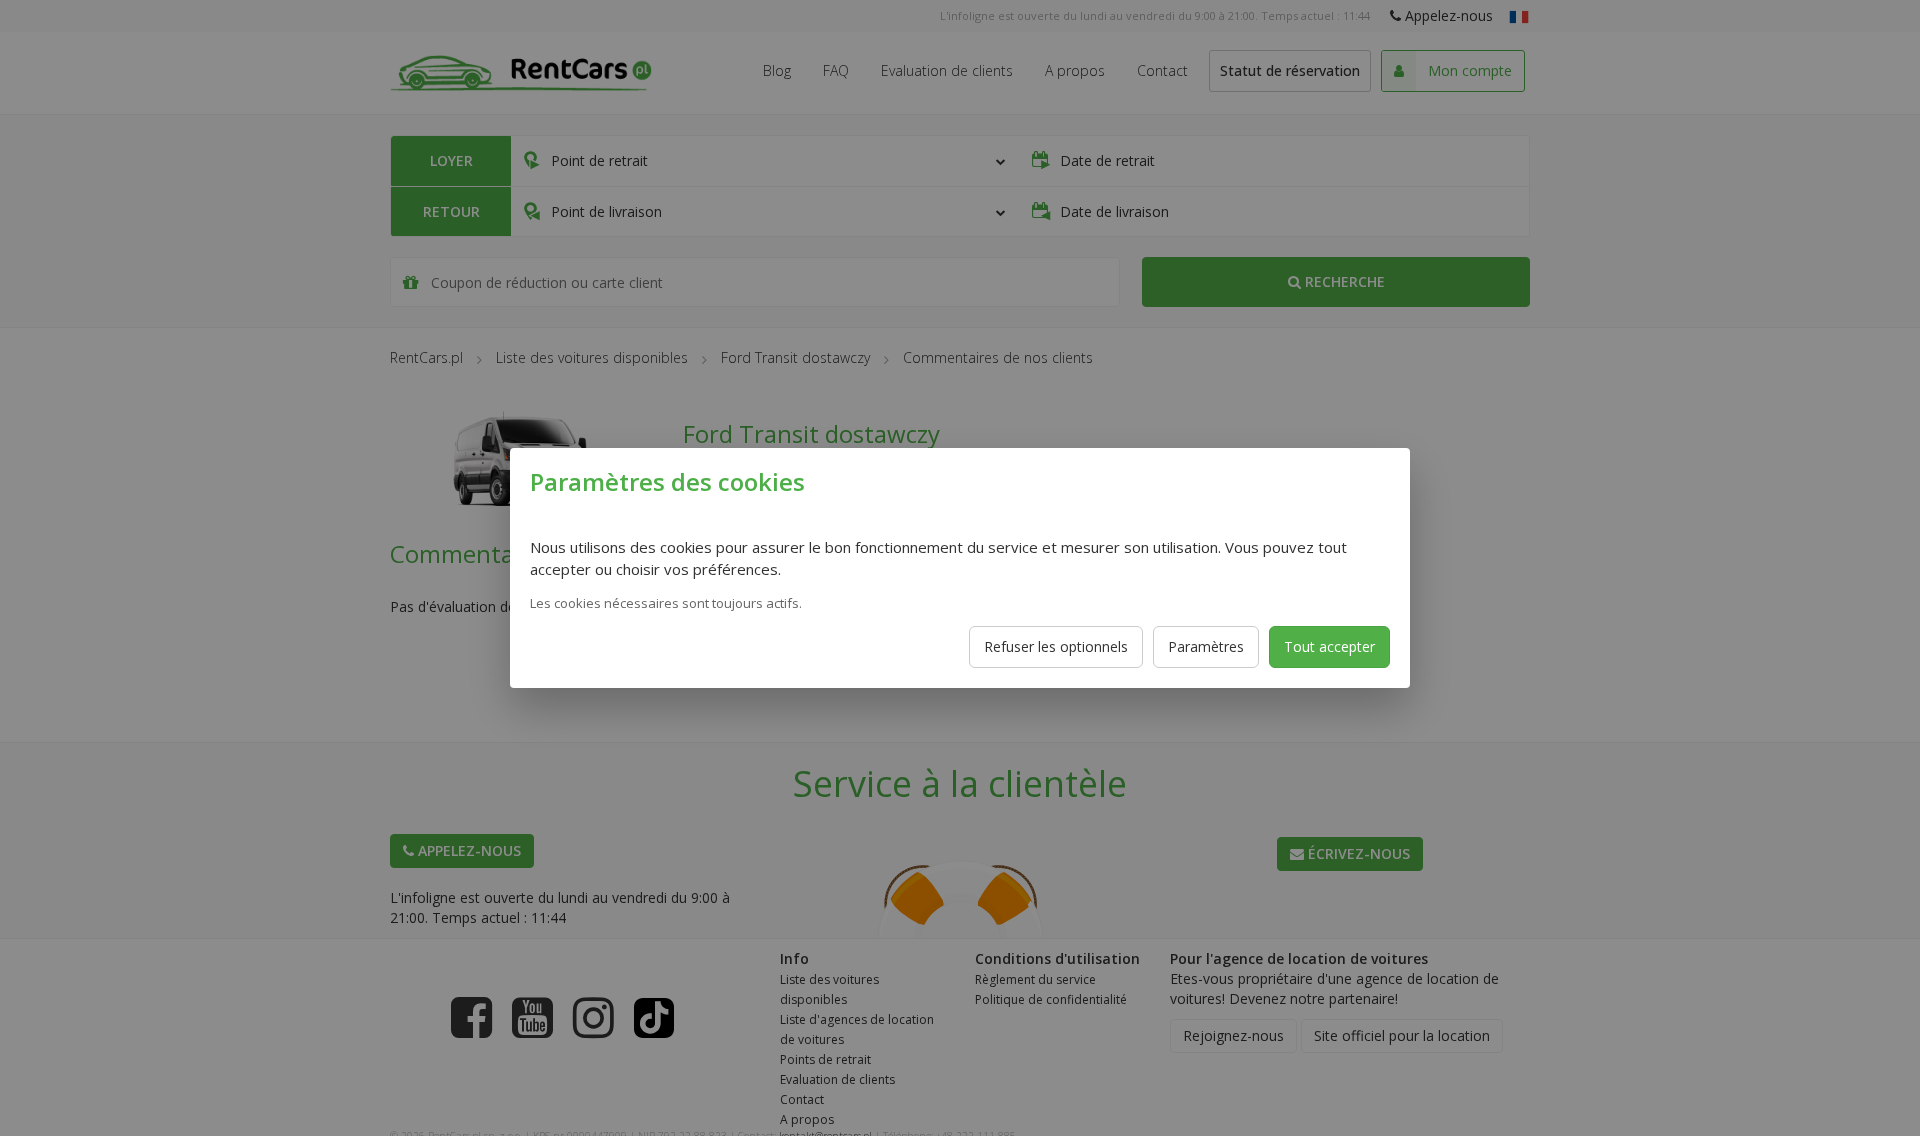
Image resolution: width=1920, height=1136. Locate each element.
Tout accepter (1329, 646)
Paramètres (1206, 646)
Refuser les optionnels (1056, 646)
